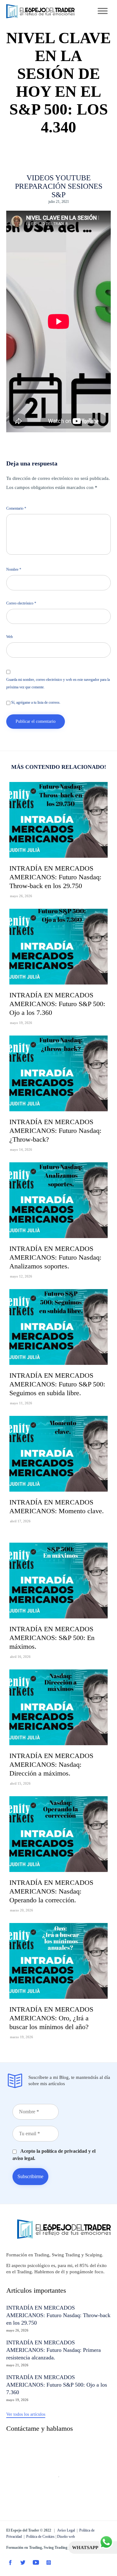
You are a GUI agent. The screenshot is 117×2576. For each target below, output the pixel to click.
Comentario (16, 508)
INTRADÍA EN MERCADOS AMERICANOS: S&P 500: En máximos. (52, 1638)
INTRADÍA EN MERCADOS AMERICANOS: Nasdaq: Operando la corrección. (51, 1891)
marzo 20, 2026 (22, 1910)
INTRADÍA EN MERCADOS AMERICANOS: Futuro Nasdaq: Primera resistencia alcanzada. (54, 2350)
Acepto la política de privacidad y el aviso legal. (54, 2154)
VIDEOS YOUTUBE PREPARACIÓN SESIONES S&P (59, 186)
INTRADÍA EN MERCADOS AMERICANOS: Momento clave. (57, 1507)
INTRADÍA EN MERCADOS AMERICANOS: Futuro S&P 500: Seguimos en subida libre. (57, 1384)
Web (10, 637)
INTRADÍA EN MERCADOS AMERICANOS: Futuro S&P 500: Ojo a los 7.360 (57, 1004)
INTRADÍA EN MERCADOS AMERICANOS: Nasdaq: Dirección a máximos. (51, 1764)
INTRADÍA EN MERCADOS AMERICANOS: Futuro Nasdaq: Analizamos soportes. (55, 1257)
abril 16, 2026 (20, 1657)
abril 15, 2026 (20, 1783)
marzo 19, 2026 (22, 2037)
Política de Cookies (40, 2537)
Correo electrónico (21, 603)
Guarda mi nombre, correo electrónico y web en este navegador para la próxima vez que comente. (58, 683)
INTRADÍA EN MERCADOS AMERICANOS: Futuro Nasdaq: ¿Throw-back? (55, 1131)
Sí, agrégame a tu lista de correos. (35, 702)
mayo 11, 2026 (21, 1403)
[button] (26, 2415)
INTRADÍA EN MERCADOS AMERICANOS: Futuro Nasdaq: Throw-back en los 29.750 (55, 877)
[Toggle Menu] (103, 11)
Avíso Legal (66, 2530)
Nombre (14, 569)
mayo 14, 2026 (21, 1149)
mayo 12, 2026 (21, 1276)
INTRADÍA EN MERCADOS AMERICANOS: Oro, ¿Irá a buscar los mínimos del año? (51, 2018)
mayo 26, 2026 (21, 896)
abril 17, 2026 (20, 1521)
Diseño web (66, 2537)
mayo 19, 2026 (21, 1023)
